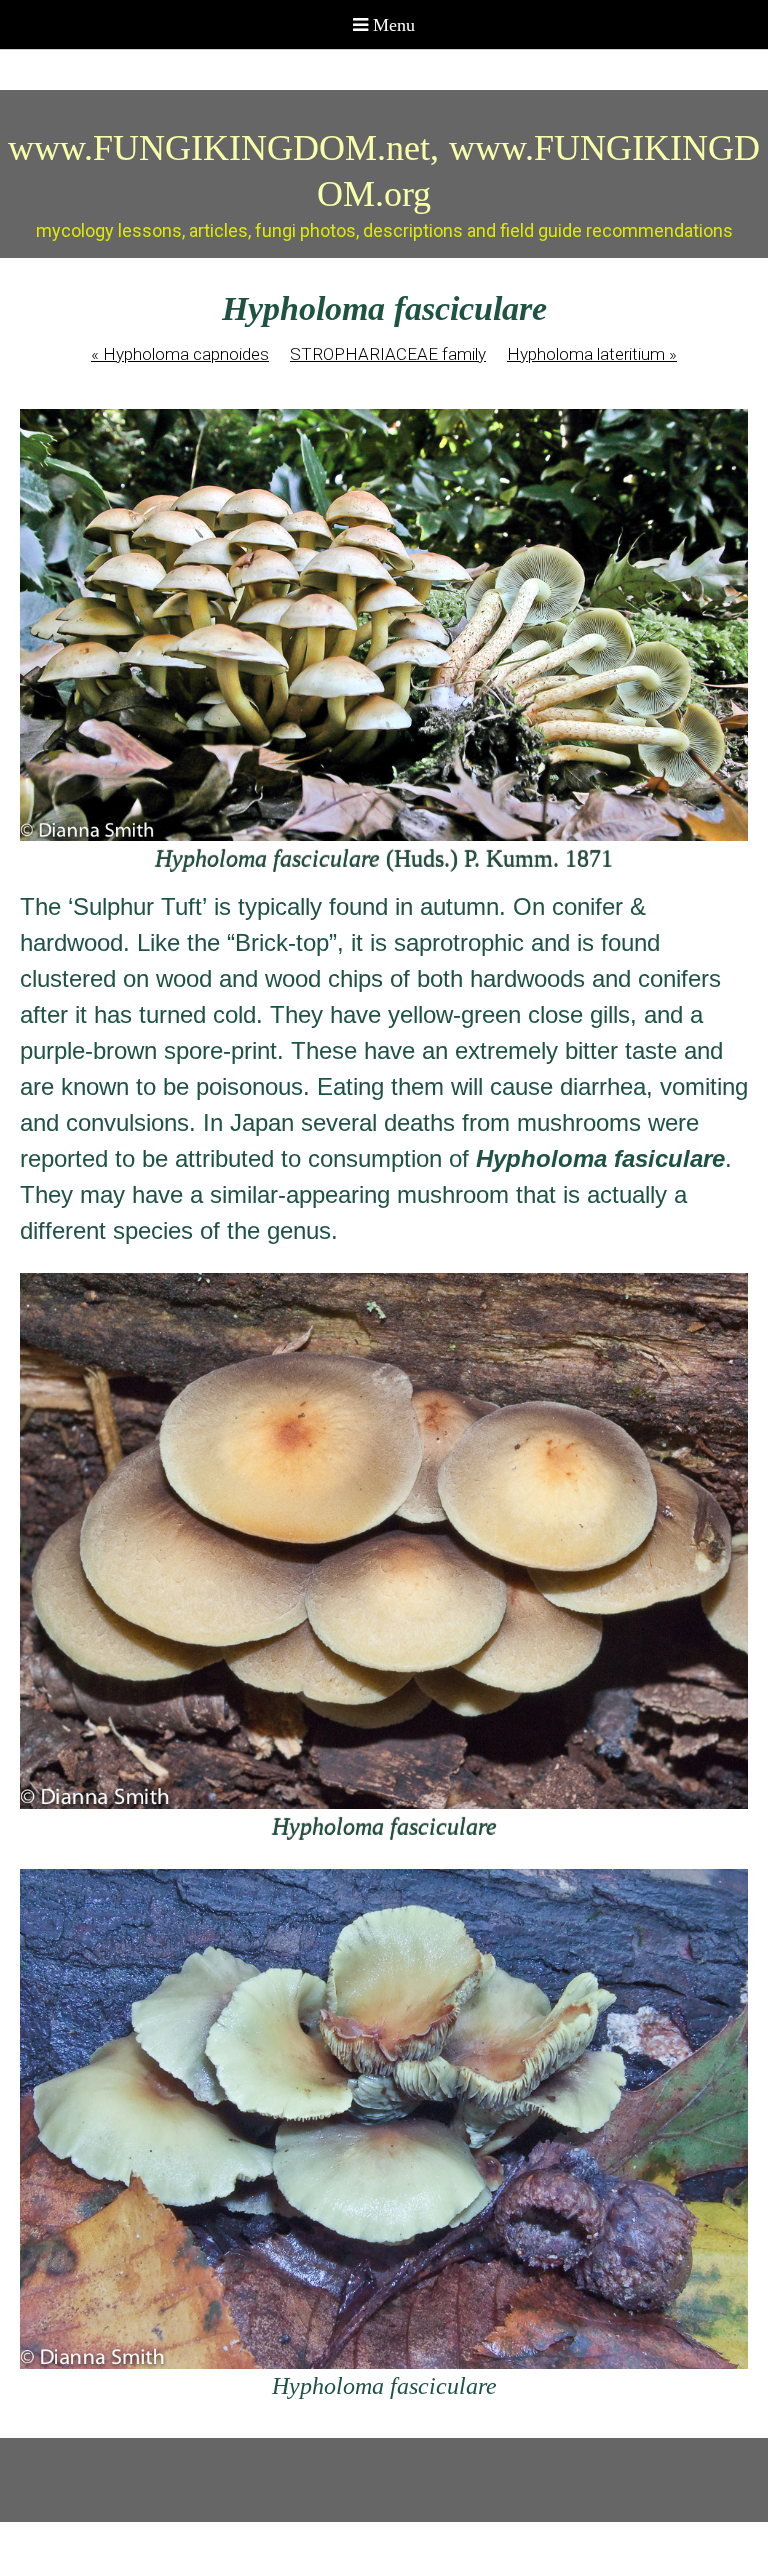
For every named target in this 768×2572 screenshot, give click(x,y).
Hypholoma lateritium (592, 354)
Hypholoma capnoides (180, 354)
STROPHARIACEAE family (388, 354)
